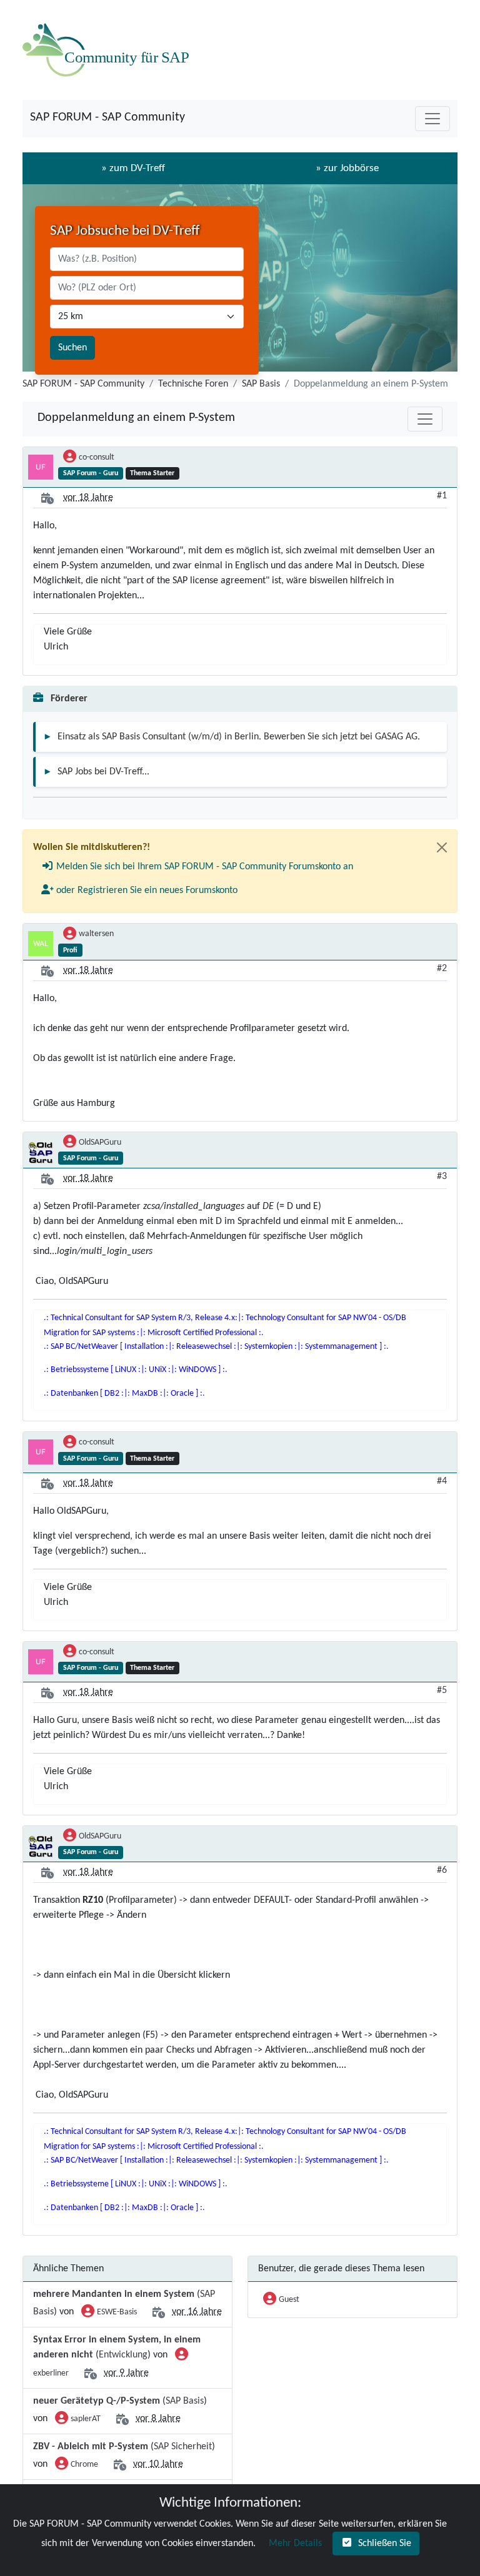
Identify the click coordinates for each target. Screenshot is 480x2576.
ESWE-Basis (117, 2312)
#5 (442, 1690)
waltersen (96, 934)
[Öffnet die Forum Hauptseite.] (109, 50)
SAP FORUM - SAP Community (107, 117)
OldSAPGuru (100, 1142)
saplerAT (86, 2419)
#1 (442, 496)
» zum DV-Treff (133, 168)
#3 (442, 1177)
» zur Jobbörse (347, 168)
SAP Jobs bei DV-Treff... (103, 772)
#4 (442, 1481)
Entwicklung (123, 2355)
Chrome (84, 2465)
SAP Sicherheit (183, 2447)
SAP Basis (261, 384)
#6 (442, 1870)
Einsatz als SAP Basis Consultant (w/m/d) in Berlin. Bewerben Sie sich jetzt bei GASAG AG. (239, 737)
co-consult (97, 457)
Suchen (72, 348)
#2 (442, 969)
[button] (197, 867)
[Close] (442, 847)
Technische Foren (193, 384)
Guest (289, 2300)
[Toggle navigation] (432, 119)
